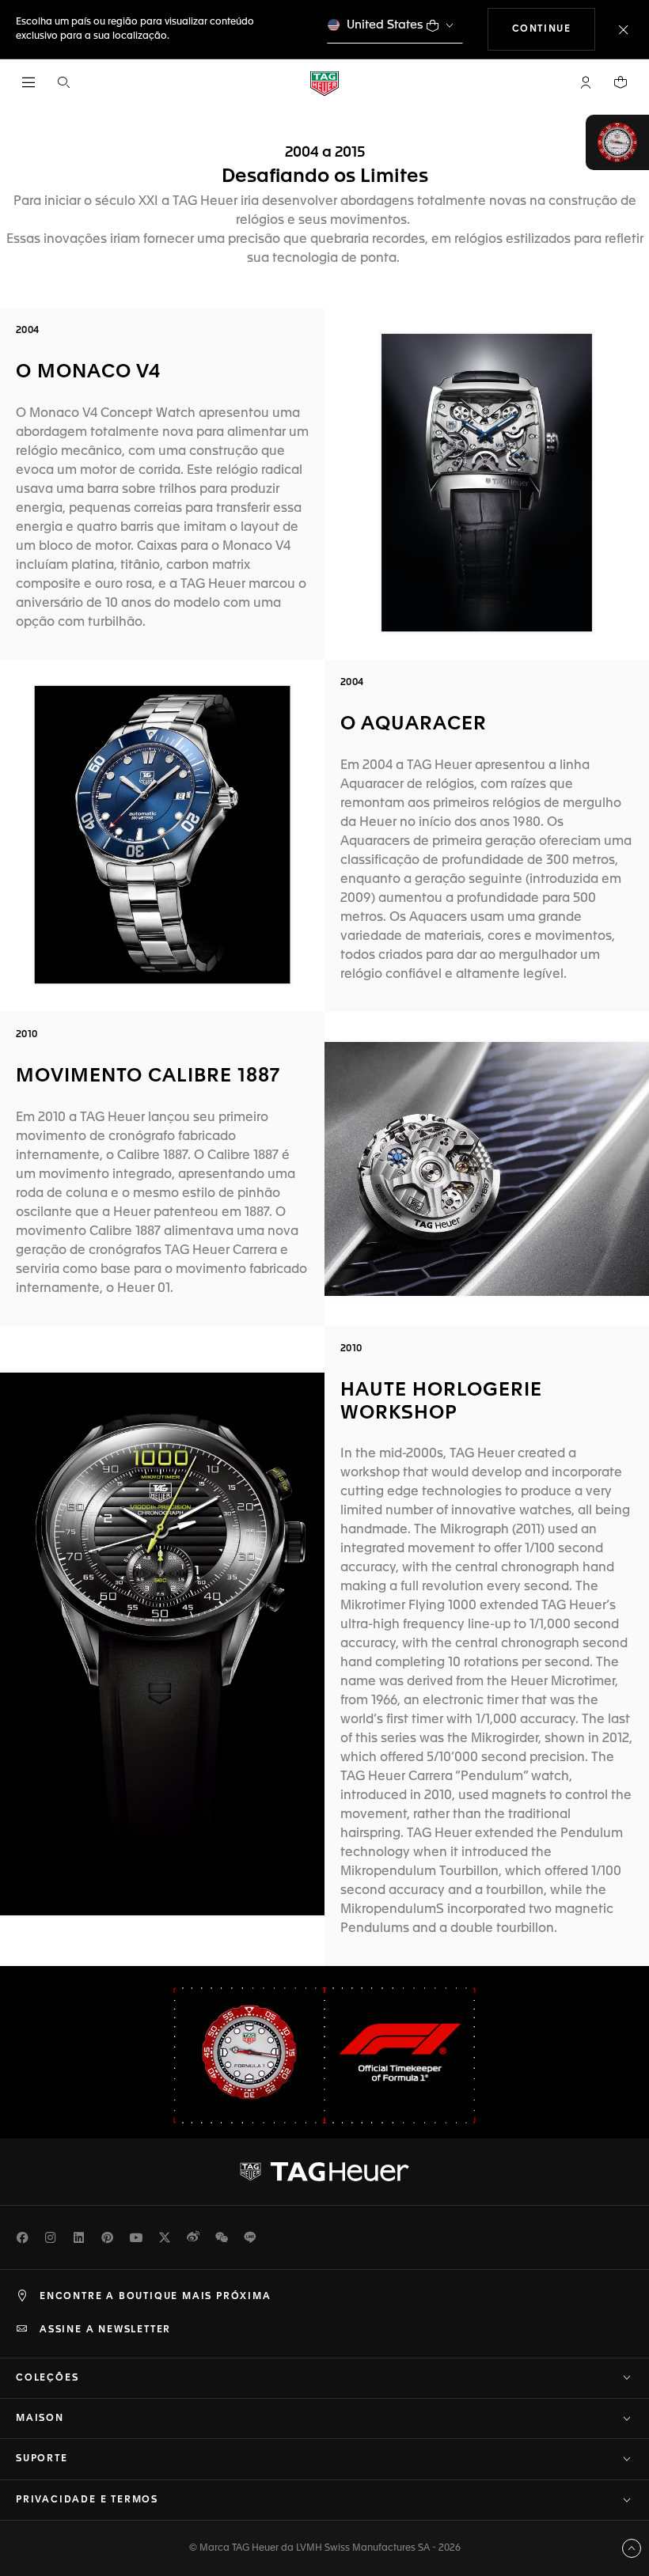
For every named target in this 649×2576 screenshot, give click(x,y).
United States (385, 25)
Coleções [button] (47, 2378)
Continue (554, 29)
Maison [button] (40, 2419)
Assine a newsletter (105, 2330)
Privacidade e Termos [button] (87, 2500)
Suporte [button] (42, 2459)
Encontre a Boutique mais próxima (156, 2297)
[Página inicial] (324, 83)
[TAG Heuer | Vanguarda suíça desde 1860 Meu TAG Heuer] (324, 2172)
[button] (586, 82)
